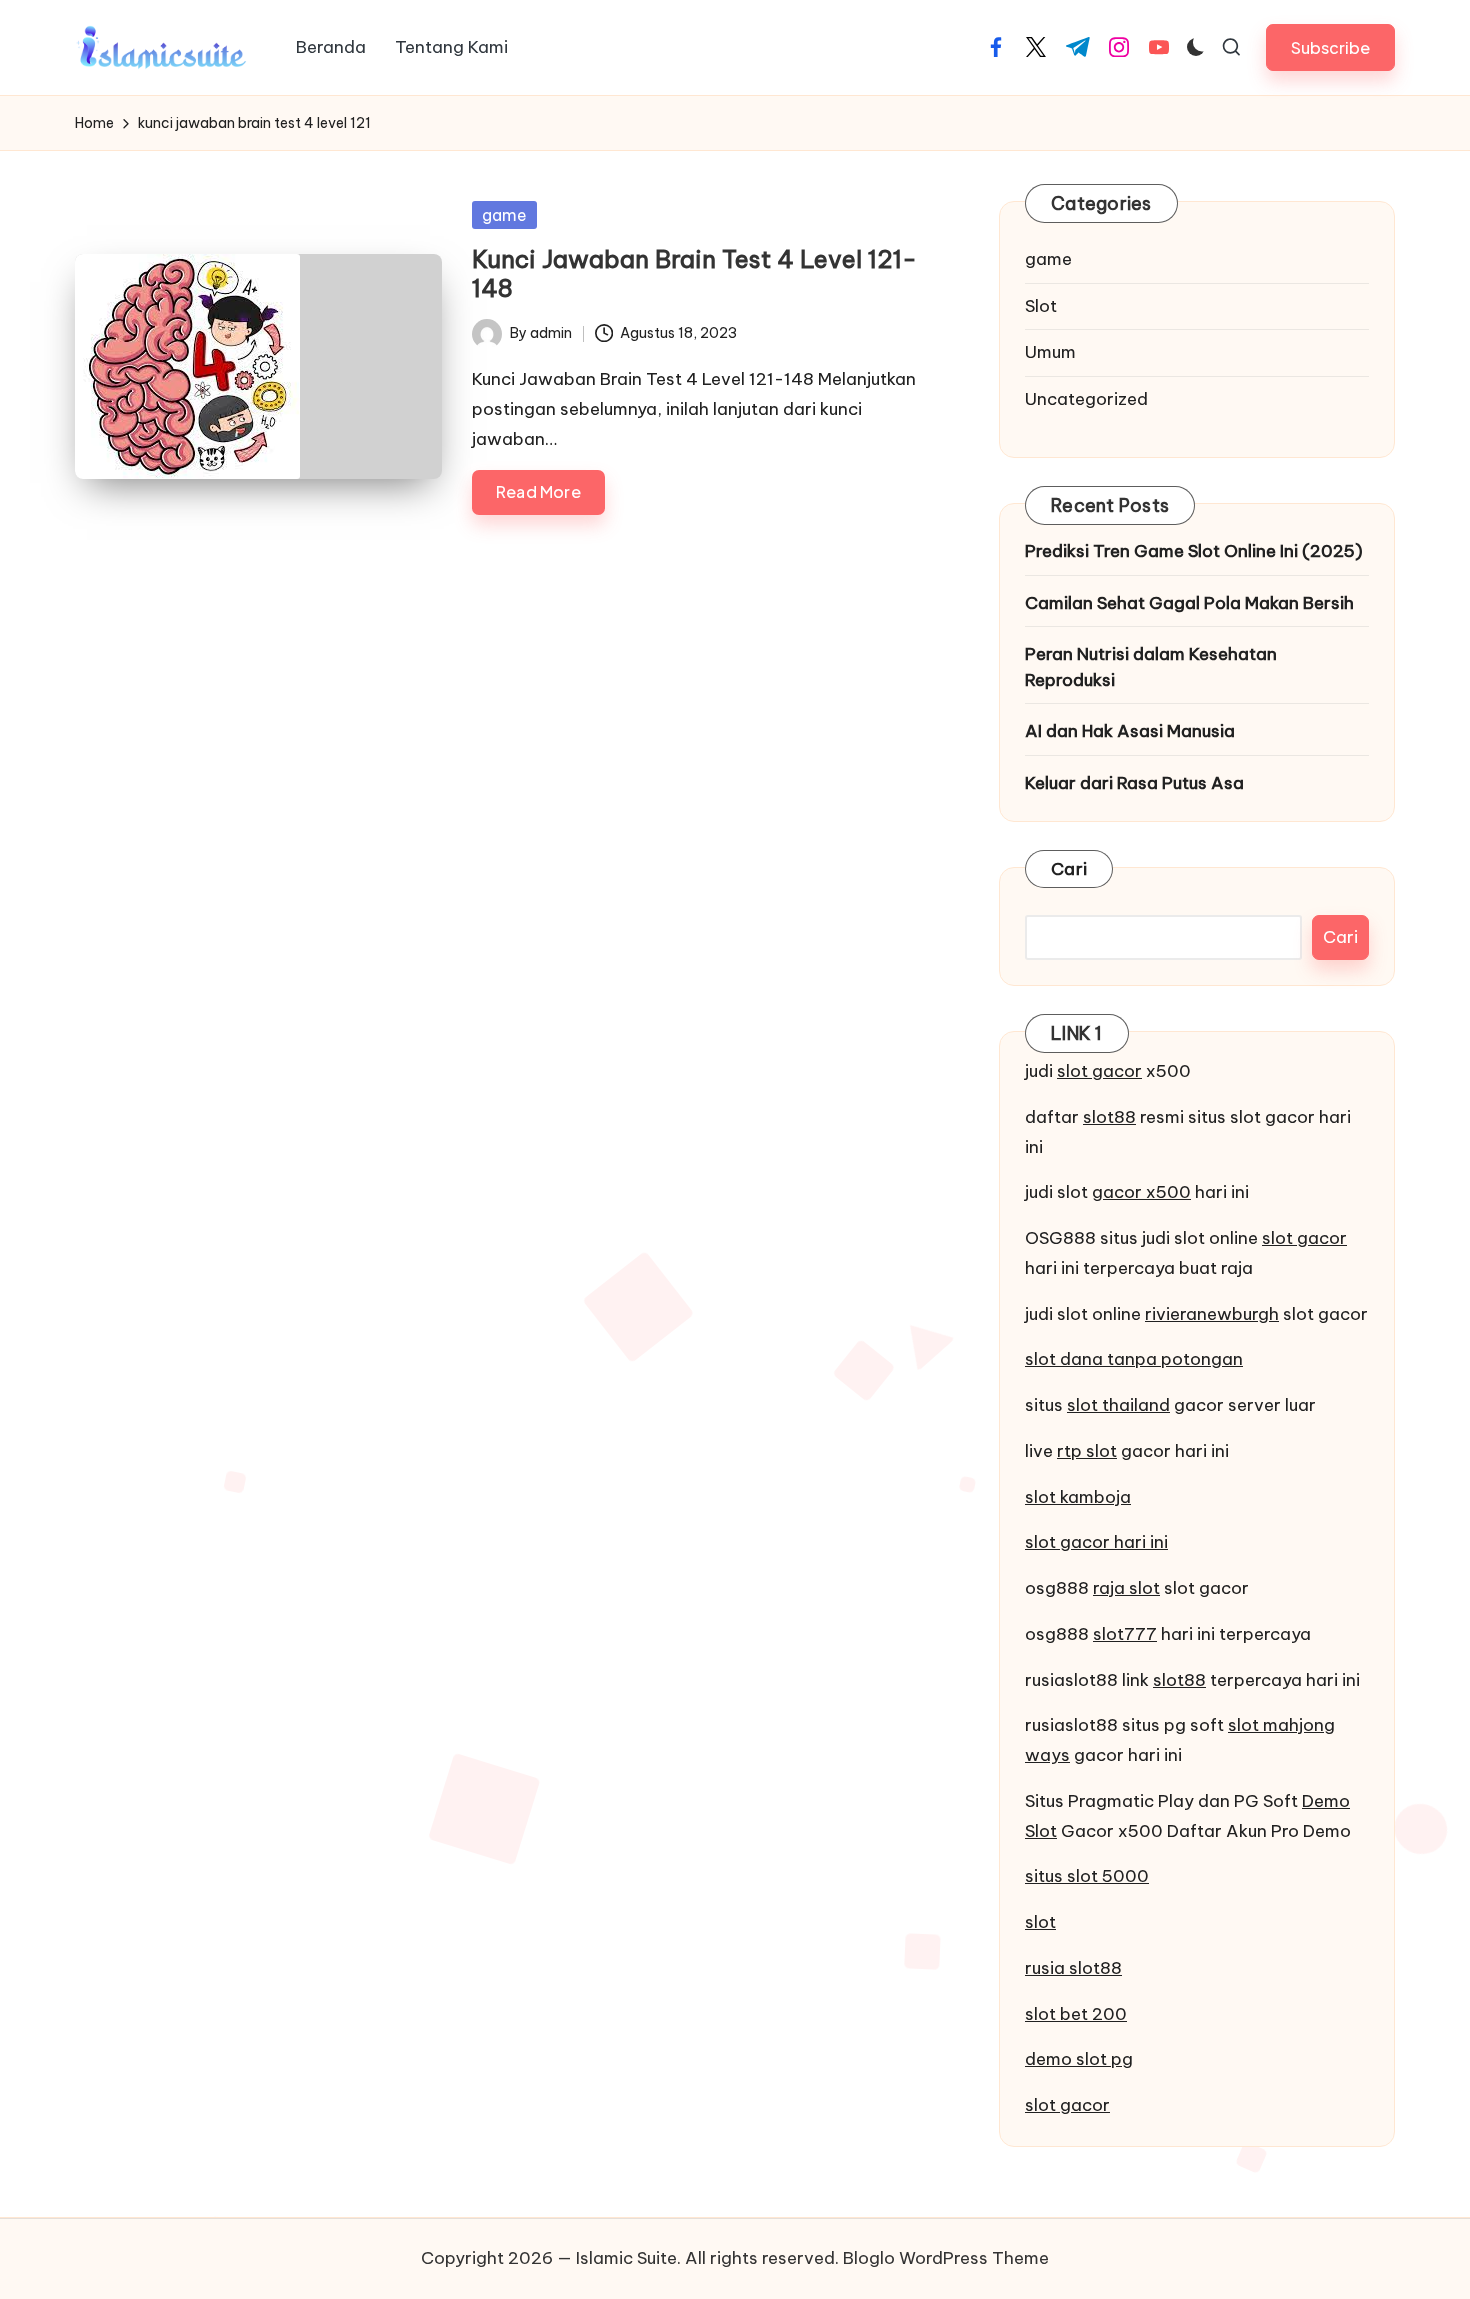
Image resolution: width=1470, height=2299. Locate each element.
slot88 (1109, 1117)
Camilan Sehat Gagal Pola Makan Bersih (1189, 603)
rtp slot (1087, 1451)
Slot (1041, 306)
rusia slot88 (1073, 1968)
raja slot (1126, 1588)
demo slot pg (1079, 2059)
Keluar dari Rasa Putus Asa (1134, 783)
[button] (1330, 47)
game (504, 215)
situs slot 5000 (1087, 1876)
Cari (1069, 869)
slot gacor (1099, 1071)
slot (1040, 1922)
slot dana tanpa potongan (1134, 1359)
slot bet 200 (1076, 2014)
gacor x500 (1141, 1192)
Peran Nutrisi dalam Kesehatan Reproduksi (1151, 667)
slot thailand (1118, 1405)
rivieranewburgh (1212, 1314)
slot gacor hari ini (1096, 1542)
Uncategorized (1086, 399)
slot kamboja (1078, 1497)
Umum (1050, 352)
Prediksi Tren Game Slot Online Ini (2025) (1194, 551)
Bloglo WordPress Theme (946, 2258)
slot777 (1125, 1634)
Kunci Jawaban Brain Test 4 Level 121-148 (694, 273)
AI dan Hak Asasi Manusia (1130, 731)
